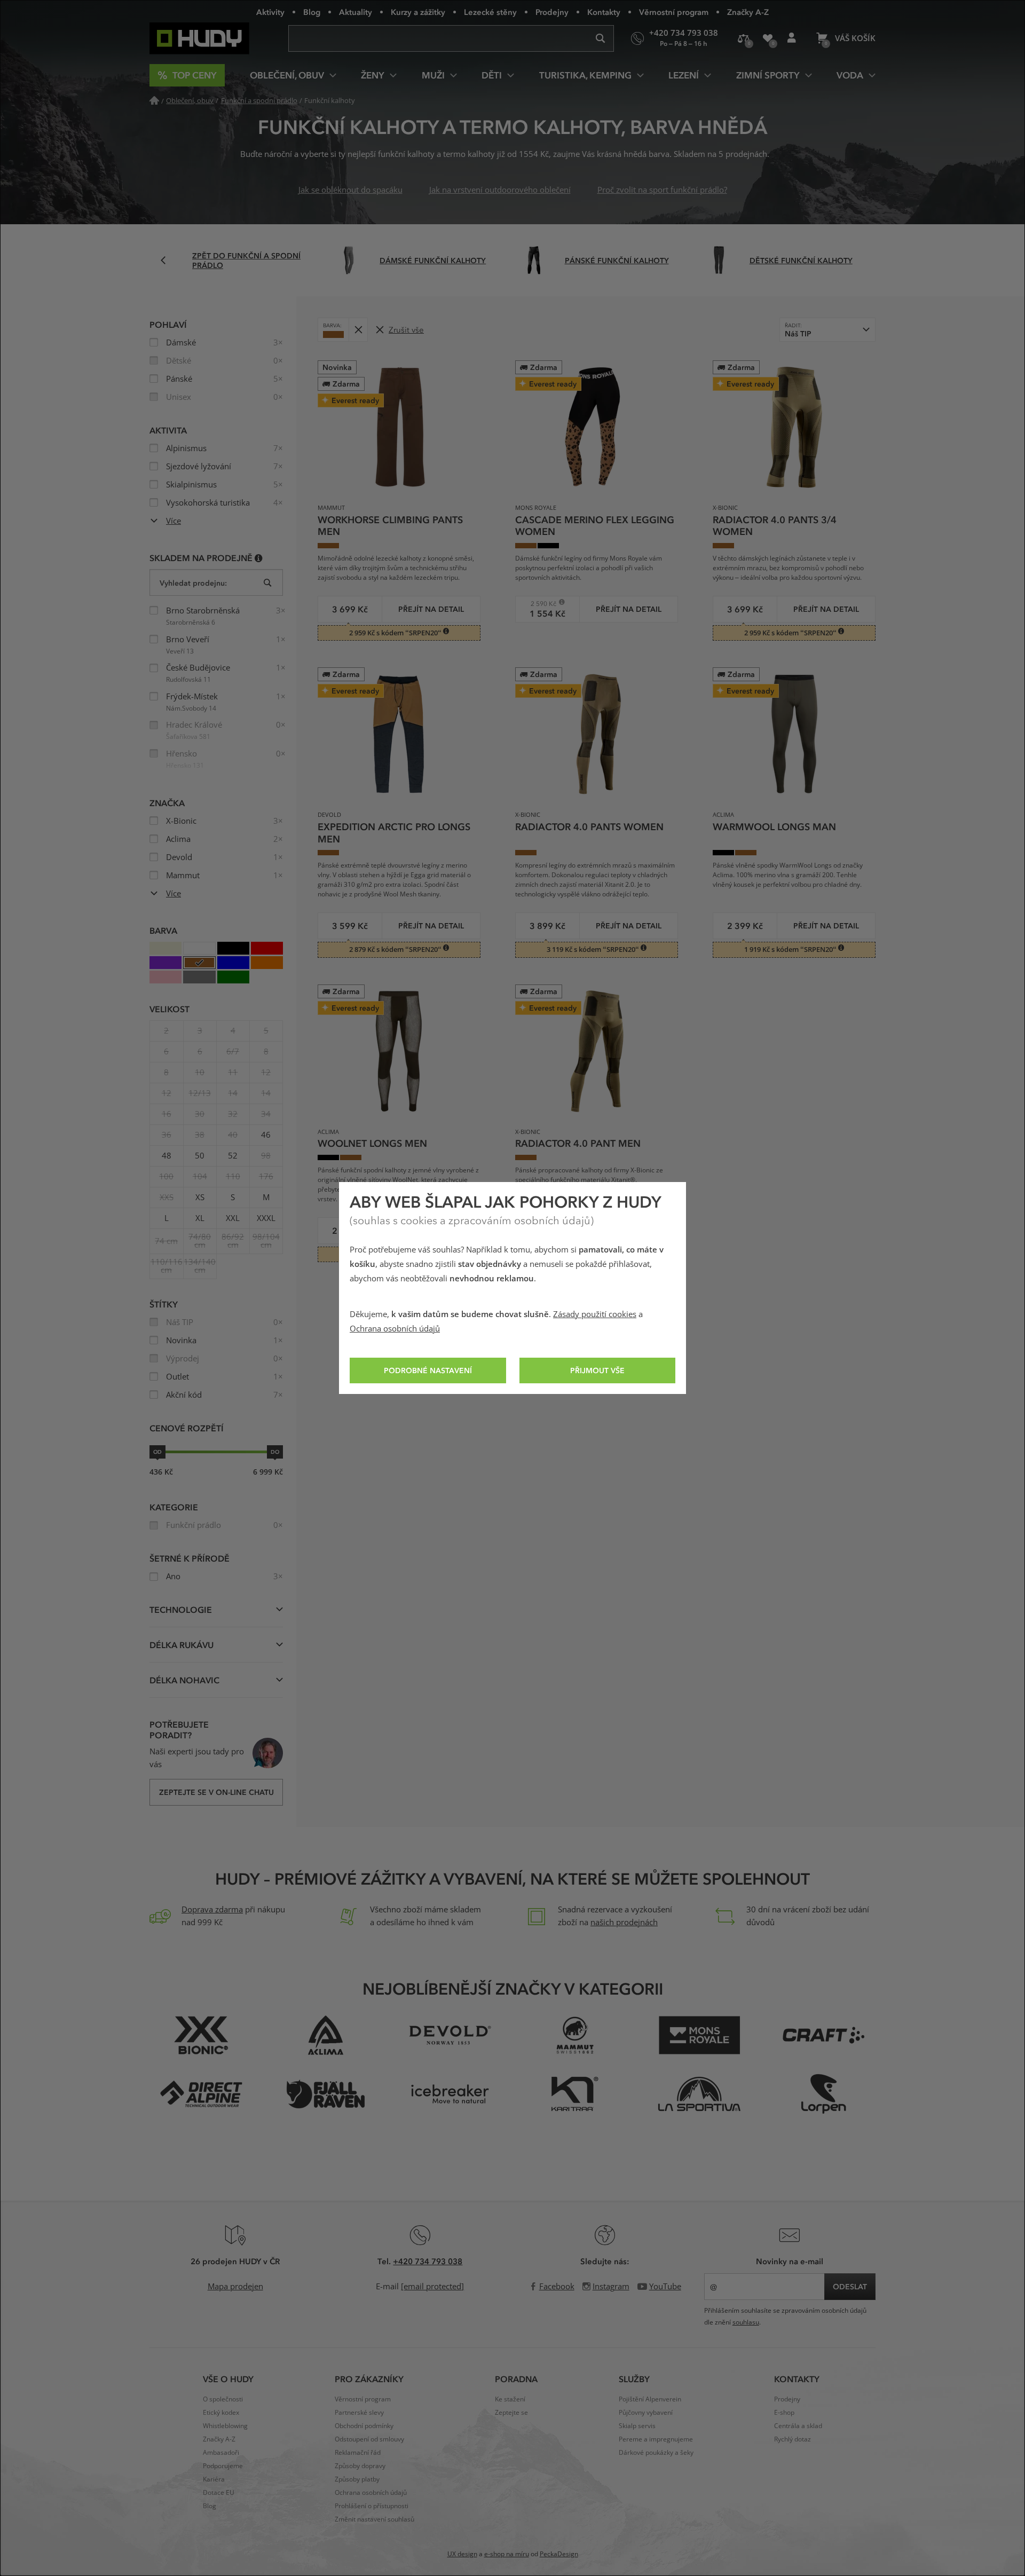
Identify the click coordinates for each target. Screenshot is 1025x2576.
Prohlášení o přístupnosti (372, 2506)
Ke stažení (510, 2399)
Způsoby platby (357, 2479)
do (275, 1452)
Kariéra (214, 2479)
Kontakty (604, 12)
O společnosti (223, 2399)
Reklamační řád (358, 2453)
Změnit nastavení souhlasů (374, 2519)
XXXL (266, 1218)
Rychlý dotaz (793, 2439)
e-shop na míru (507, 2554)
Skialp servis (637, 2426)
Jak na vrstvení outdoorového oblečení (500, 190)
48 (167, 1156)
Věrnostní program (674, 12)
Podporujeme (223, 2466)
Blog (312, 12)
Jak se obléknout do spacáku (350, 190)
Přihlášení (791, 38)
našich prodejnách (624, 1923)
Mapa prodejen (235, 2287)
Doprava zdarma (212, 1910)
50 (200, 1156)
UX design (462, 2554)
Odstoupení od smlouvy (369, 2439)
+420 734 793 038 (428, 2261)
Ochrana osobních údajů (395, 1329)
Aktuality (356, 12)
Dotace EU (219, 2493)
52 (233, 1156)
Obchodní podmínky (364, 2426)
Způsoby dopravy (360, 2466)
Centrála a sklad (798, 2426)
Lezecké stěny (490, 12)
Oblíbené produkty (767, 38)
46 (266, 1135)
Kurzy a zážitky (418, 12)
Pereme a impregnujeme (656, 2439)
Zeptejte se (511, 2413)
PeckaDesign (559, 2554)
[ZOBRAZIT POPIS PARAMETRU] (259, 558)
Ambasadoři (221, 2453)
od (157, 1452)
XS (200, 1198)
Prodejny (552, 12)
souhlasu (746, 2322)
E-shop (784, 2413)
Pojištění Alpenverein (650, 2399)
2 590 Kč (539, 604)
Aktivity (270, 12)
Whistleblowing (225, 2426)
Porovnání (743, 38)
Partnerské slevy (359, 2413)
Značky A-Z (748, 12)
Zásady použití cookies (595, 1314)
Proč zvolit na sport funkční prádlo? (662, 190)
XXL (233, 1218)
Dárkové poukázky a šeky (656, 2453)
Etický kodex (221, 2413)
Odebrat (358, 330)
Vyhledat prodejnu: (193, 583)
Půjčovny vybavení (646, 2413)
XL (200, 1218)
